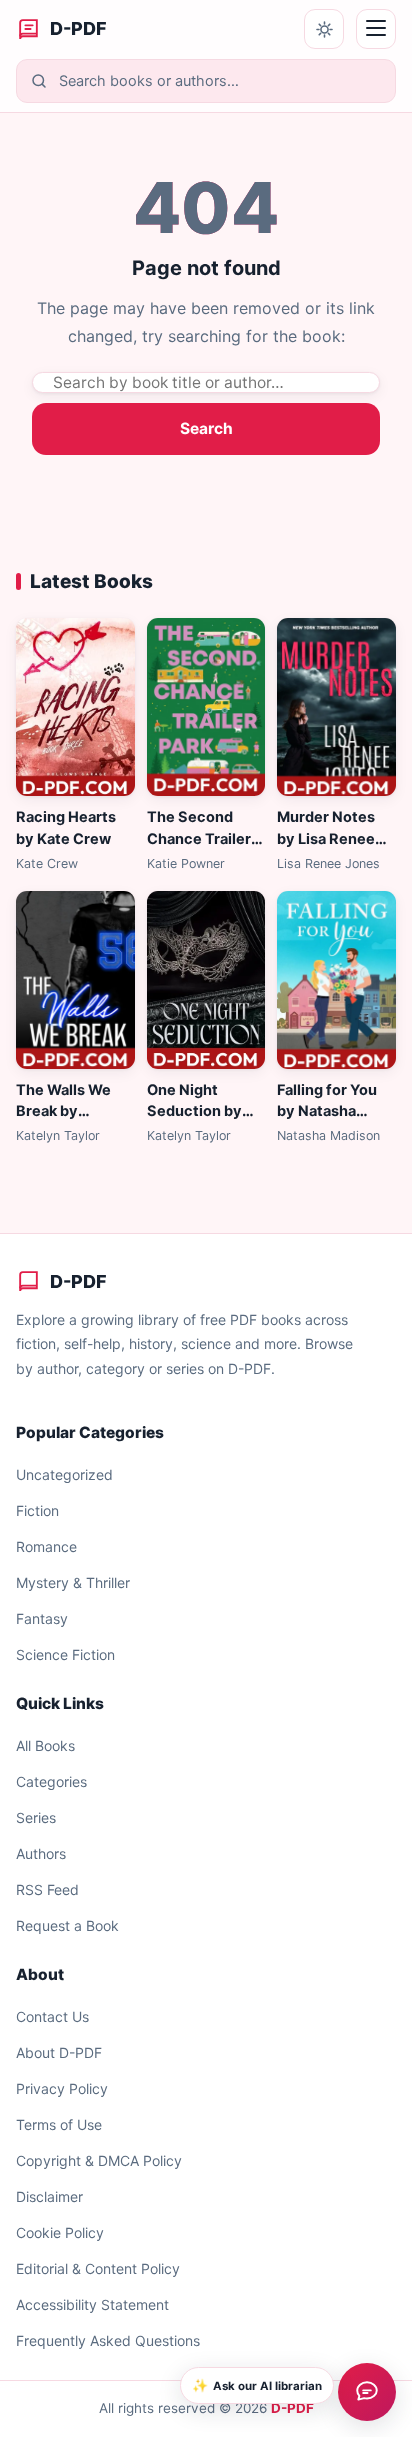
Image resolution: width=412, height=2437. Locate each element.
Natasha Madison (328, 1135)
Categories (51, 1781)
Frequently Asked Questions (108, 2340)
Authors (41, 1853)
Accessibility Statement (92, 2304)
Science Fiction (65, 1654)
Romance (46, 1546)
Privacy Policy (62, 2088)
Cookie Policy (60, 2232)
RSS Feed (47, 1889)
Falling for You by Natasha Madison (327, 1112)
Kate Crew (47, 863)
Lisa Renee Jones (328, 863)
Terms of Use (59, 2124)
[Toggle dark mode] (324, 29)
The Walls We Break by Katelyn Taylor (67, 1112)
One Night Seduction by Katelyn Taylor (198, 1112)
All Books (45, 1745)
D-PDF (292, 2408)
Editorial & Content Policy (98, 2268)
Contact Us (52, 2016)
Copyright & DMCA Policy (99, 2160)
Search (206, 428)
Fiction (37, 1510)
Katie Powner (186, 863)
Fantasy (42, 1618)
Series (36, 1817)
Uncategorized (64, 1474)
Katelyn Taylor (58, 1135)
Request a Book (67, 1925)
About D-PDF (59, 2052)
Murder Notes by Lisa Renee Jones (326, 839)
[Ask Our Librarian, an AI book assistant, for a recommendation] (367, 2392)
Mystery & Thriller (73, 1582)
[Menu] (376, 29)
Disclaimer (49, 2196)
